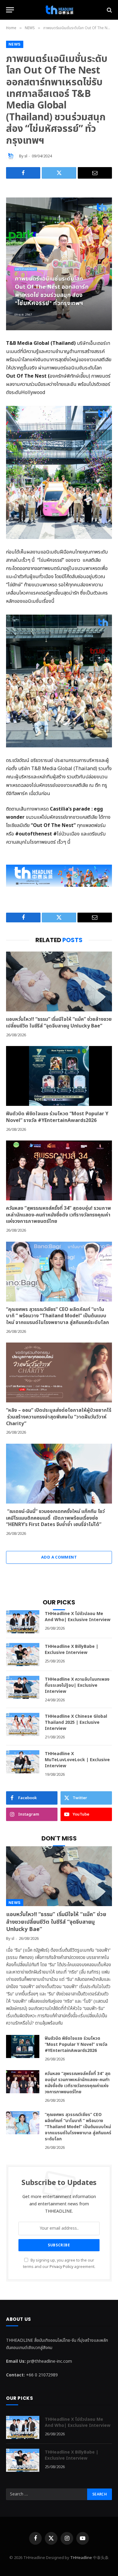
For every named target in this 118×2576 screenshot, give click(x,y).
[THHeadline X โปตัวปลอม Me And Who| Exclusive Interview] (23, 1622)
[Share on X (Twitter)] (59, 173)
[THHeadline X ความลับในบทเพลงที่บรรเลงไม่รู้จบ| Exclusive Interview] (23, 1687)
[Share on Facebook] (23, 173)
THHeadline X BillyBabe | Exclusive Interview (72, 1650)
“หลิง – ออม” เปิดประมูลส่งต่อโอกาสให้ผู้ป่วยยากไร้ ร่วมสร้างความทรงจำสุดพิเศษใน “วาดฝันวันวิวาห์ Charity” (59, 1417)
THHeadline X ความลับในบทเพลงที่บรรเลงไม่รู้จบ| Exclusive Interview (77, 1685)
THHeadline (81, 2558)
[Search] (109, 10)
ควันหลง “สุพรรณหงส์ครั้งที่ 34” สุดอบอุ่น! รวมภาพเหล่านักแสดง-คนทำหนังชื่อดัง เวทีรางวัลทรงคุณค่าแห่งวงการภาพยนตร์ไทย (59, 1215)
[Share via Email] (95, 173)
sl (26, 156)
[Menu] (10, 10)
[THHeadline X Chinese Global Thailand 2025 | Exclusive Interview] (23, 1724)
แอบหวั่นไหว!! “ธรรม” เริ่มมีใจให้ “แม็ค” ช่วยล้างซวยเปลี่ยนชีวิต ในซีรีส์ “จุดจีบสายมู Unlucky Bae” (59, 1023)
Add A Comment (59, 1557)
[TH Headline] (59, 10)
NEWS (15, 44)
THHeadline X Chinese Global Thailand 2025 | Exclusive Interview (76, 1722)
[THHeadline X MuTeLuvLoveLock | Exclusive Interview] (23, 1762)
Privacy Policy (61, 2267)
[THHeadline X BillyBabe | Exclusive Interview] (23, 1655)
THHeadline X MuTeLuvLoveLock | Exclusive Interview (77, 1760)
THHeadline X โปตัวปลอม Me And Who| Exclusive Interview (78, 1617)
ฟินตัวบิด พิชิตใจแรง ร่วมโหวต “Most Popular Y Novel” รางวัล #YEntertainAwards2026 (57, 1117)
